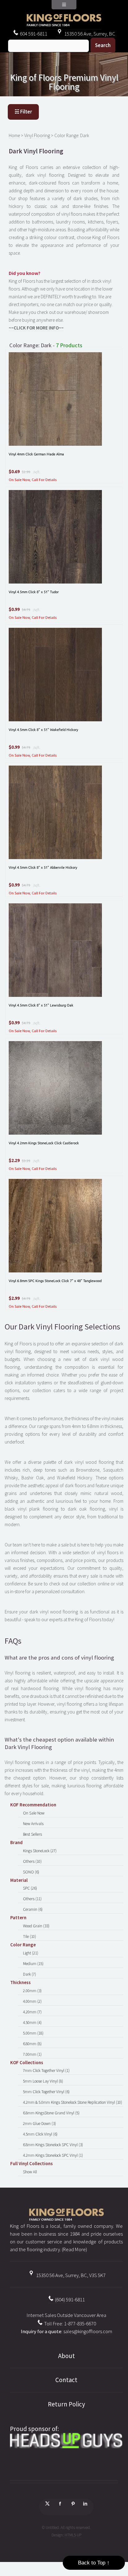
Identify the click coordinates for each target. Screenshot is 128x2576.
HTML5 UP (73, 2535)
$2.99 (26, 472)
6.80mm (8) (32, 2044)
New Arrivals (33, 1824)
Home (14, 135)
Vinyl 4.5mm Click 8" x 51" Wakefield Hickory (43, 729)
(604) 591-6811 (69, 2300)
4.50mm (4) (32, 2023)
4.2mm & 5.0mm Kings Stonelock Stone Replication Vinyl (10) (73, 2102)
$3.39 (26, 1161)
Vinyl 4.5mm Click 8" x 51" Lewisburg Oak (41, 1005)
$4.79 (26, 610)
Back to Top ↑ (94, 2563)
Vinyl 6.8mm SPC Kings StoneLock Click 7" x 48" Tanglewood (55, 1281)
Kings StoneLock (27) (40, 1851)
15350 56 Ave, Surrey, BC (89, 34)
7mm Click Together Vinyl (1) (46, 2071)
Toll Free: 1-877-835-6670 (70, 2324)
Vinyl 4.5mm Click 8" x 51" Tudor (34, 592)
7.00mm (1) (32, 2054)
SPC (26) (30, 1888)
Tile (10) (30, 1937)
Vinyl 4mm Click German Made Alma (36, 454)
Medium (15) (33, 1964)
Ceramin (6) (33, 1909)
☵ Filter (23, 112)
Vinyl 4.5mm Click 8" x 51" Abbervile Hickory (43, 867)
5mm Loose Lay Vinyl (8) (43, 2081)
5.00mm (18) (33, 2033)
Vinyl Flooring (37, 135)
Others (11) (32, 1899)
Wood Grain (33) (36, 1926)
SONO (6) (31, 1872)
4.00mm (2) (32, 2001)
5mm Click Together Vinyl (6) (46, 2092)
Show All (30, 2172)
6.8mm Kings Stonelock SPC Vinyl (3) (53, 2145)
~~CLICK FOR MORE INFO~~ (36, 328)
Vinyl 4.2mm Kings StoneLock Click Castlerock (44, 1143)
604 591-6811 (33, 34)
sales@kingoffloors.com (88, 2331)
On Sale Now (34, 1813)
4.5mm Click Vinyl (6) (40, 2134)
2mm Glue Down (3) (39, 2124)
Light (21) (31, 1953)
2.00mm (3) (32, 1991)
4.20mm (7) (32, 2012)
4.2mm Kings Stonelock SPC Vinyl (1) (53, 2155)
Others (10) (32, 1861)
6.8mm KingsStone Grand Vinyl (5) (51, 2113)
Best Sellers (32, 1834)
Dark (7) (30, 1974)
